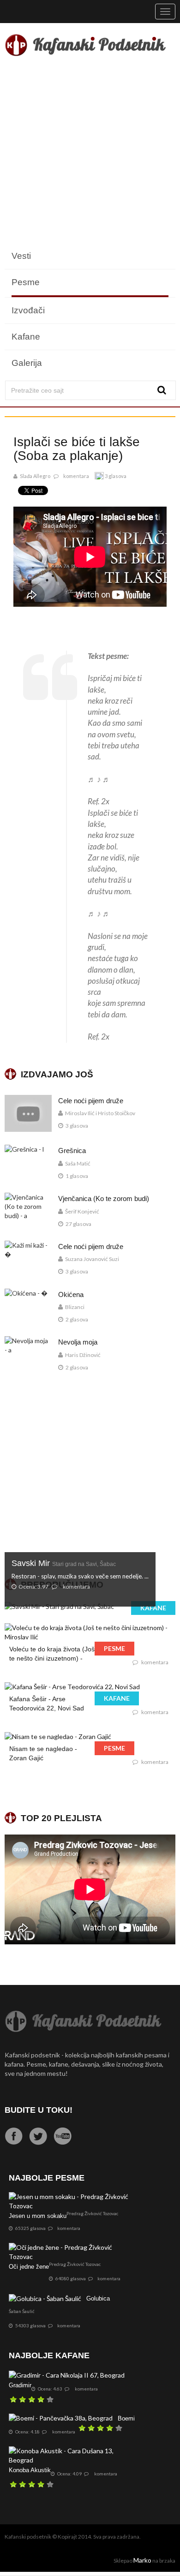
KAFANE (153, 1608)
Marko (142, 2560)
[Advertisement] (90, 153)
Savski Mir (64, 1563)
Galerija (27, 363)
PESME (114, 1648)
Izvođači (28, 310)
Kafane (26, 337)
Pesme (26, 282)
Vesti (21, 256)
